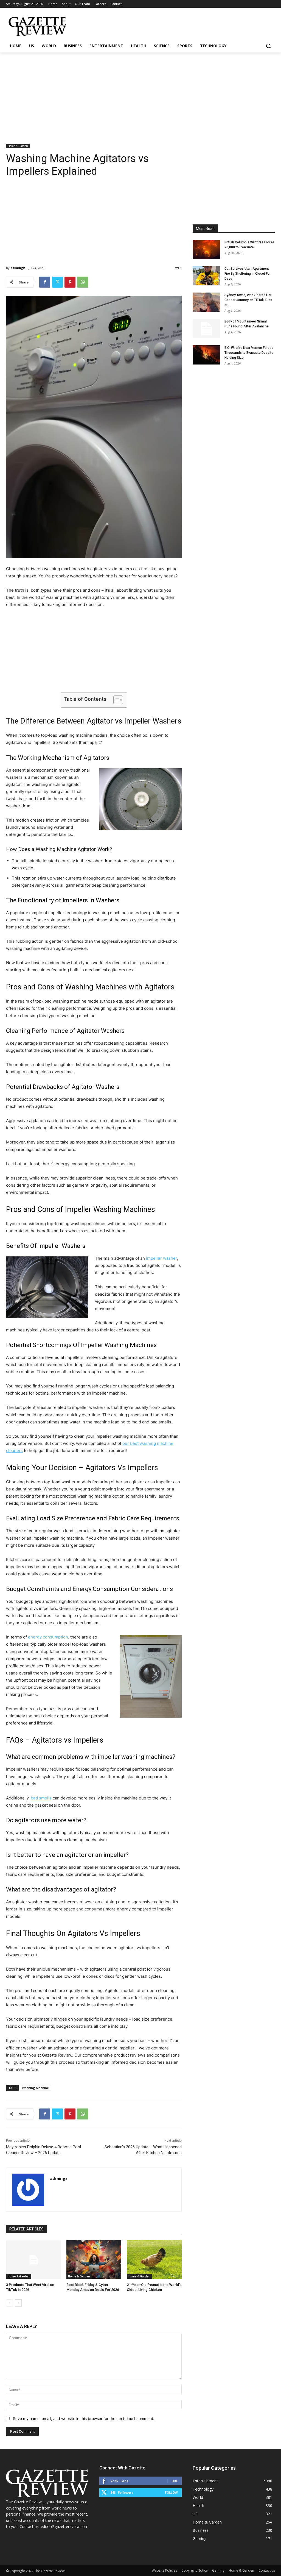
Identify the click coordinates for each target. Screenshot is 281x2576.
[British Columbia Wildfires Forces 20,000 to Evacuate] (206, 249)
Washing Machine (35, 2088)
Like (175, 2481)
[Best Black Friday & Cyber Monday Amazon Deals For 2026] (94, 2260)
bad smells (41, 1798)
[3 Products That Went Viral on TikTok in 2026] (33, 2260)
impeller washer (161, 1258)
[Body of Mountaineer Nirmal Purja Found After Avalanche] (206, 329)
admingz (18, 268)
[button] (268, 46)
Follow (171, 2492)
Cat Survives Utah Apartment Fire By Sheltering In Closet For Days (248, 274)
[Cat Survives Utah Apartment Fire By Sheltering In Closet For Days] (206, 276)
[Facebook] (45, 282)
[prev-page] (9, 2303)
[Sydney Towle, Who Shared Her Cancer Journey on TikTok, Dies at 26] (206, 302)
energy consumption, (49, 1637)
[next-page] (18, 2303)
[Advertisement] (140, 94)
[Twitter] (57, 282)
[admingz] (28, 2190)
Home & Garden (18, 146)
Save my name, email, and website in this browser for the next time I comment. (84, 2418)
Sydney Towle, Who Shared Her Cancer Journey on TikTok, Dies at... (248, 300)
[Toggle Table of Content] (115, 700)
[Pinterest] (70, 282)
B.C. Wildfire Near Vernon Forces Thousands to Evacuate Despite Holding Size (249, 353)
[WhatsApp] (83, 282)
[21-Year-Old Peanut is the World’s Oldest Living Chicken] (154, 2260)
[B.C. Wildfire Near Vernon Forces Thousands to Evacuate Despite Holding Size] (206, 355)
